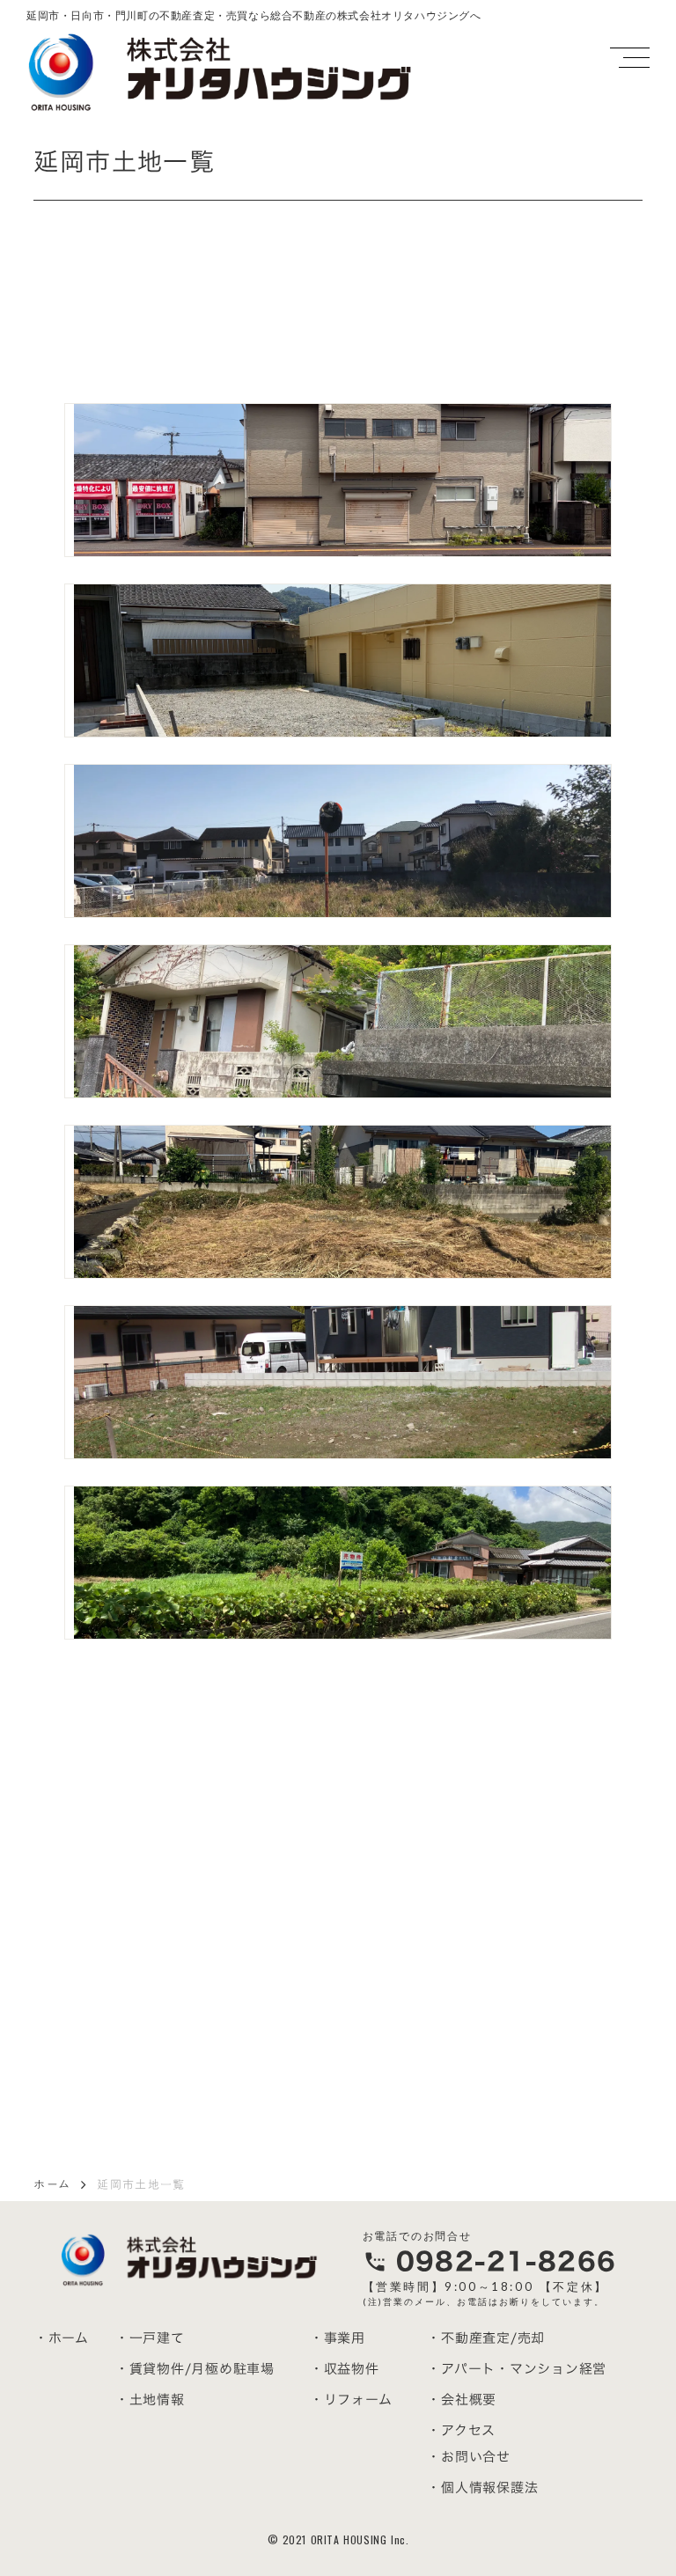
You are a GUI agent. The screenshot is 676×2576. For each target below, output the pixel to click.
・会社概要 (462, 2400)
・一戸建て (150, 2338)
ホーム (52, 2184)
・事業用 (338, 2338)
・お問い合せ (469, 2457)
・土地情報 (150, 2400)
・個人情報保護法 (482, 2488)
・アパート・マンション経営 (517, 2369)
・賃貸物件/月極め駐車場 (195, 2369)
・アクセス (461, 2430)
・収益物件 (345, 2369)
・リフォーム (351, 2400)
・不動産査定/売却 (486, 2338)
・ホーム (62, 2338)
